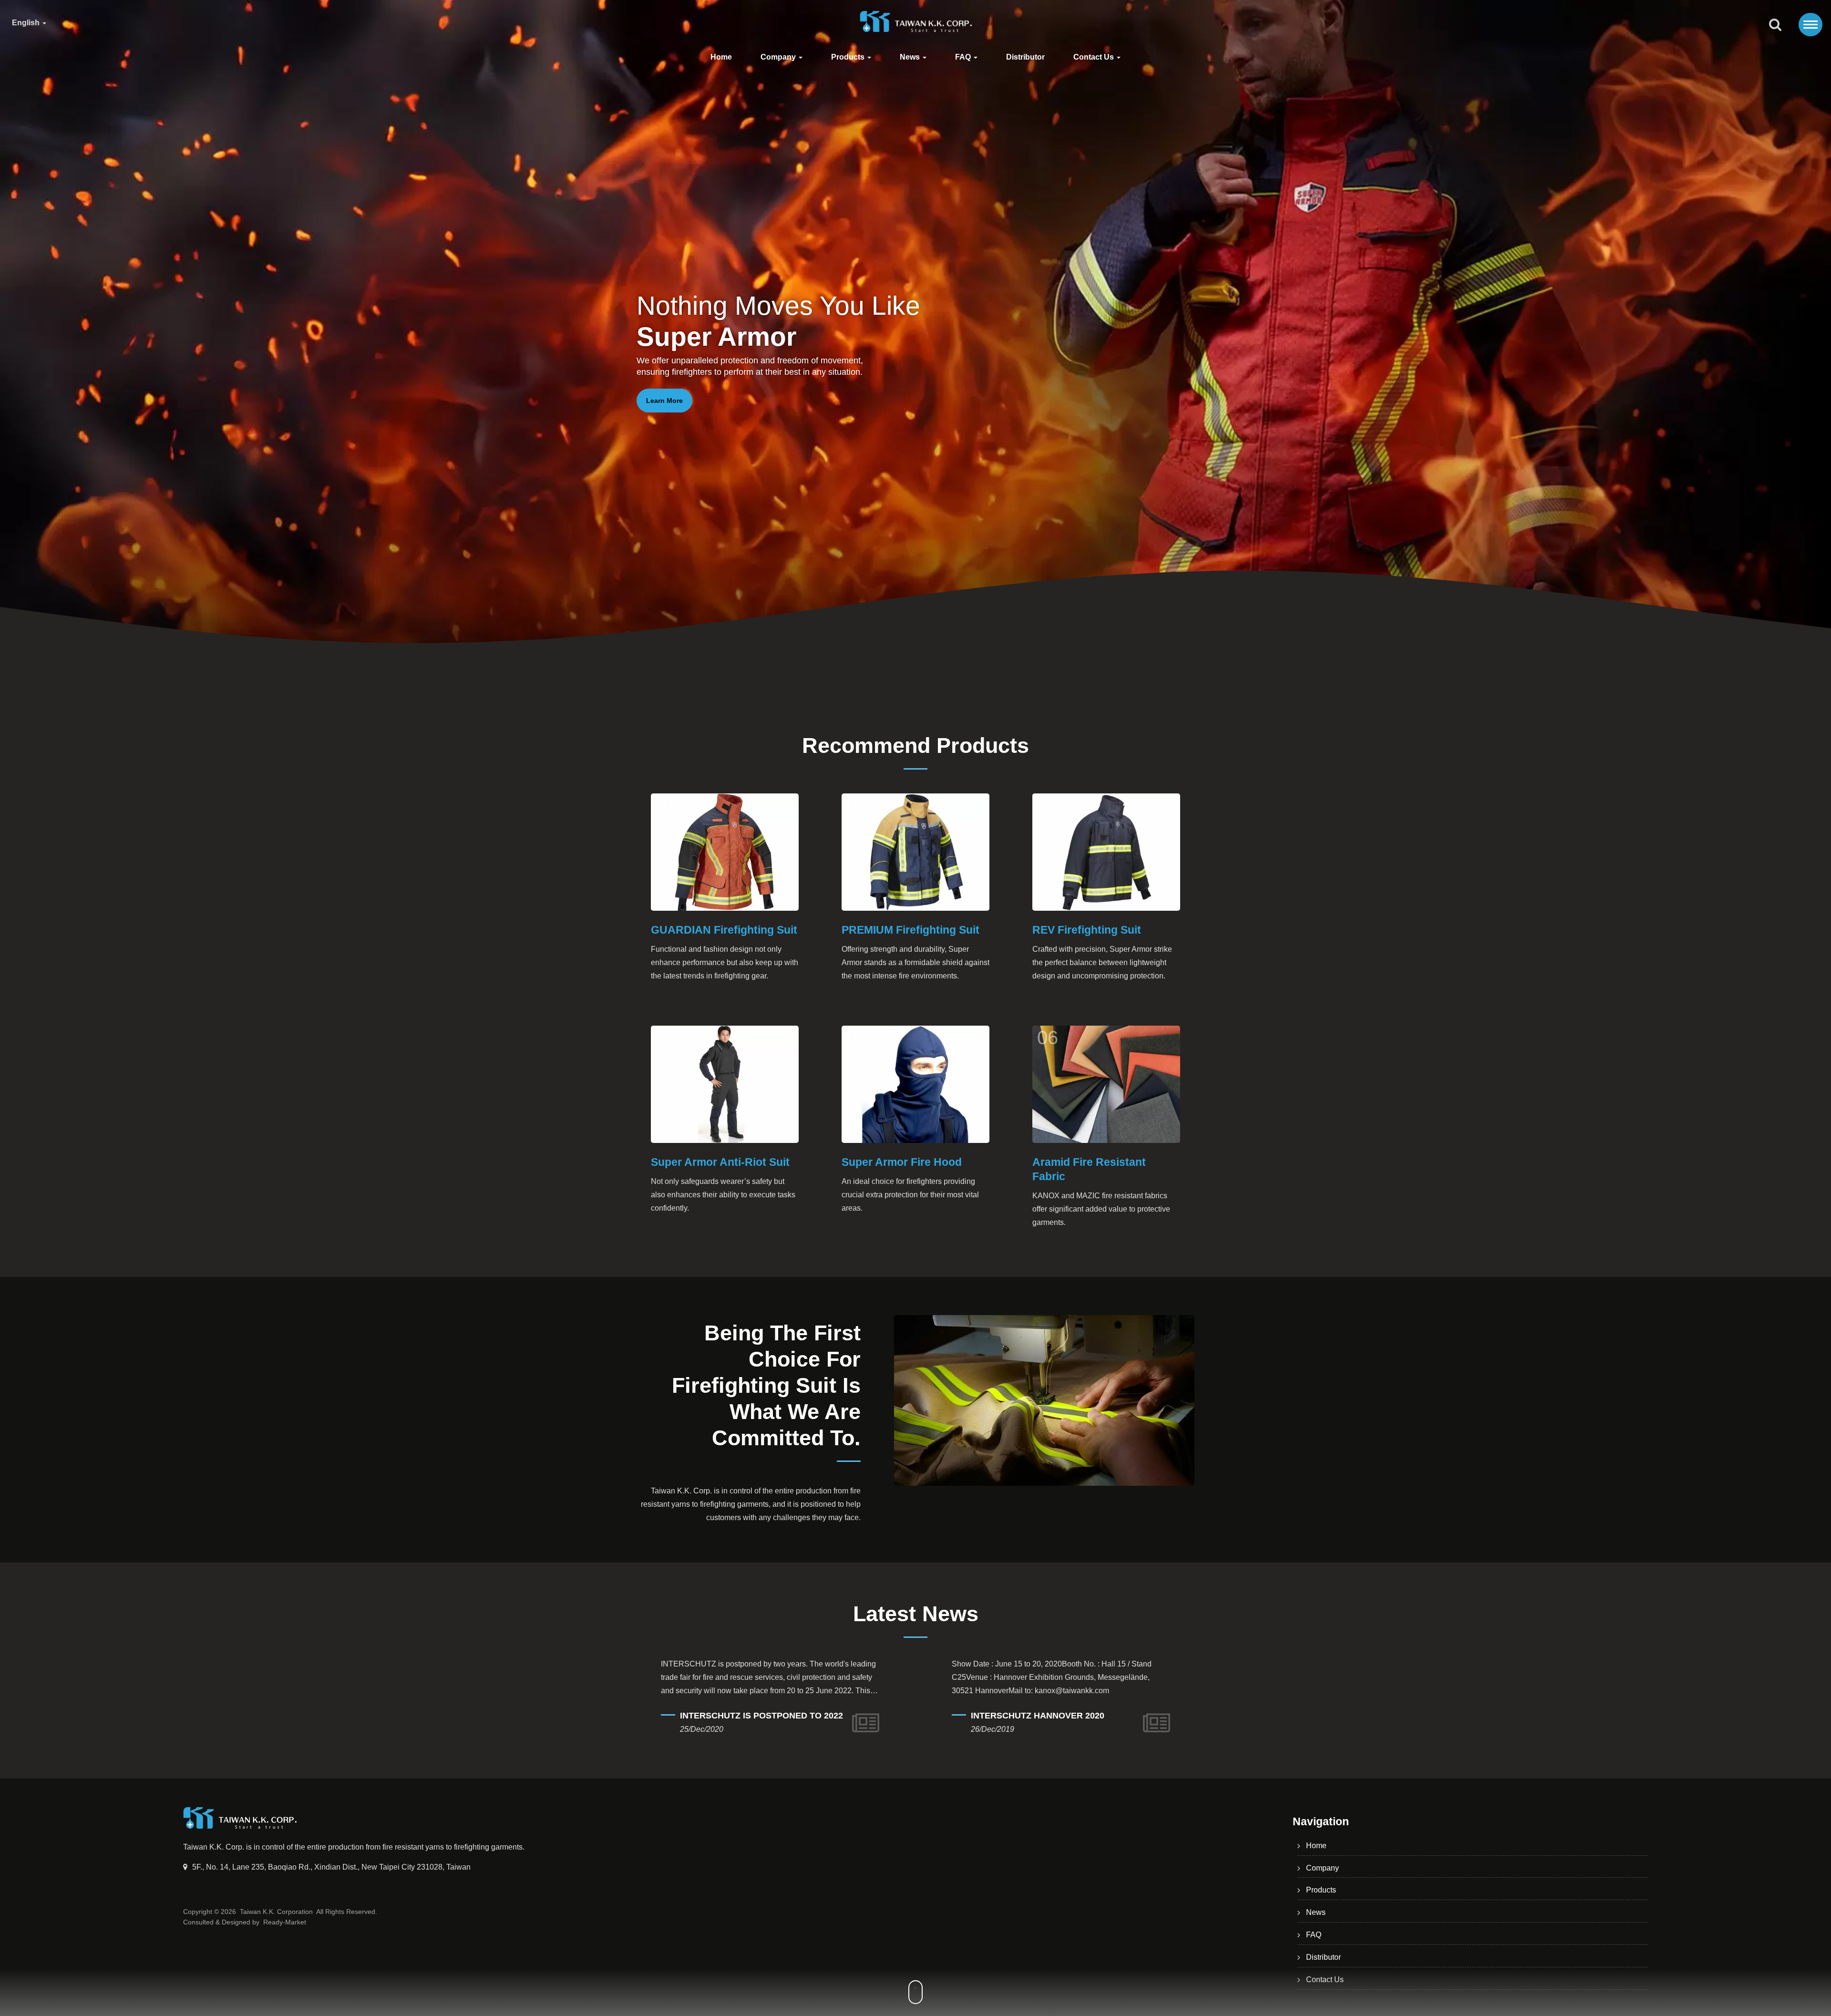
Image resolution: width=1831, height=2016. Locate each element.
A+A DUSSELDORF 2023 (781, 1702)
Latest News (916, 1614)
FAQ (964, 57)
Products (849, 57)
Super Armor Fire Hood (902, 1162)
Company (779, 57)
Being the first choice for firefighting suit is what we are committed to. (766, 1385)
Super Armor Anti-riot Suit (720, 1162)
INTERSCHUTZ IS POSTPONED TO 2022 (1103, 1716)
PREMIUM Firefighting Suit (910, 930)
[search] (1775, 25)
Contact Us (1095, 57)
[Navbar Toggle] (1810, 25)
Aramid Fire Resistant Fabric (1089, 1169)
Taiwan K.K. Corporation (276, 1912)
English (27, 23)
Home (721, 57)
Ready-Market (285, 1922)
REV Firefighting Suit (1087, 930)
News (911, 57)
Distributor (1025, 57)
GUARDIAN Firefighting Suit (724, 930)
